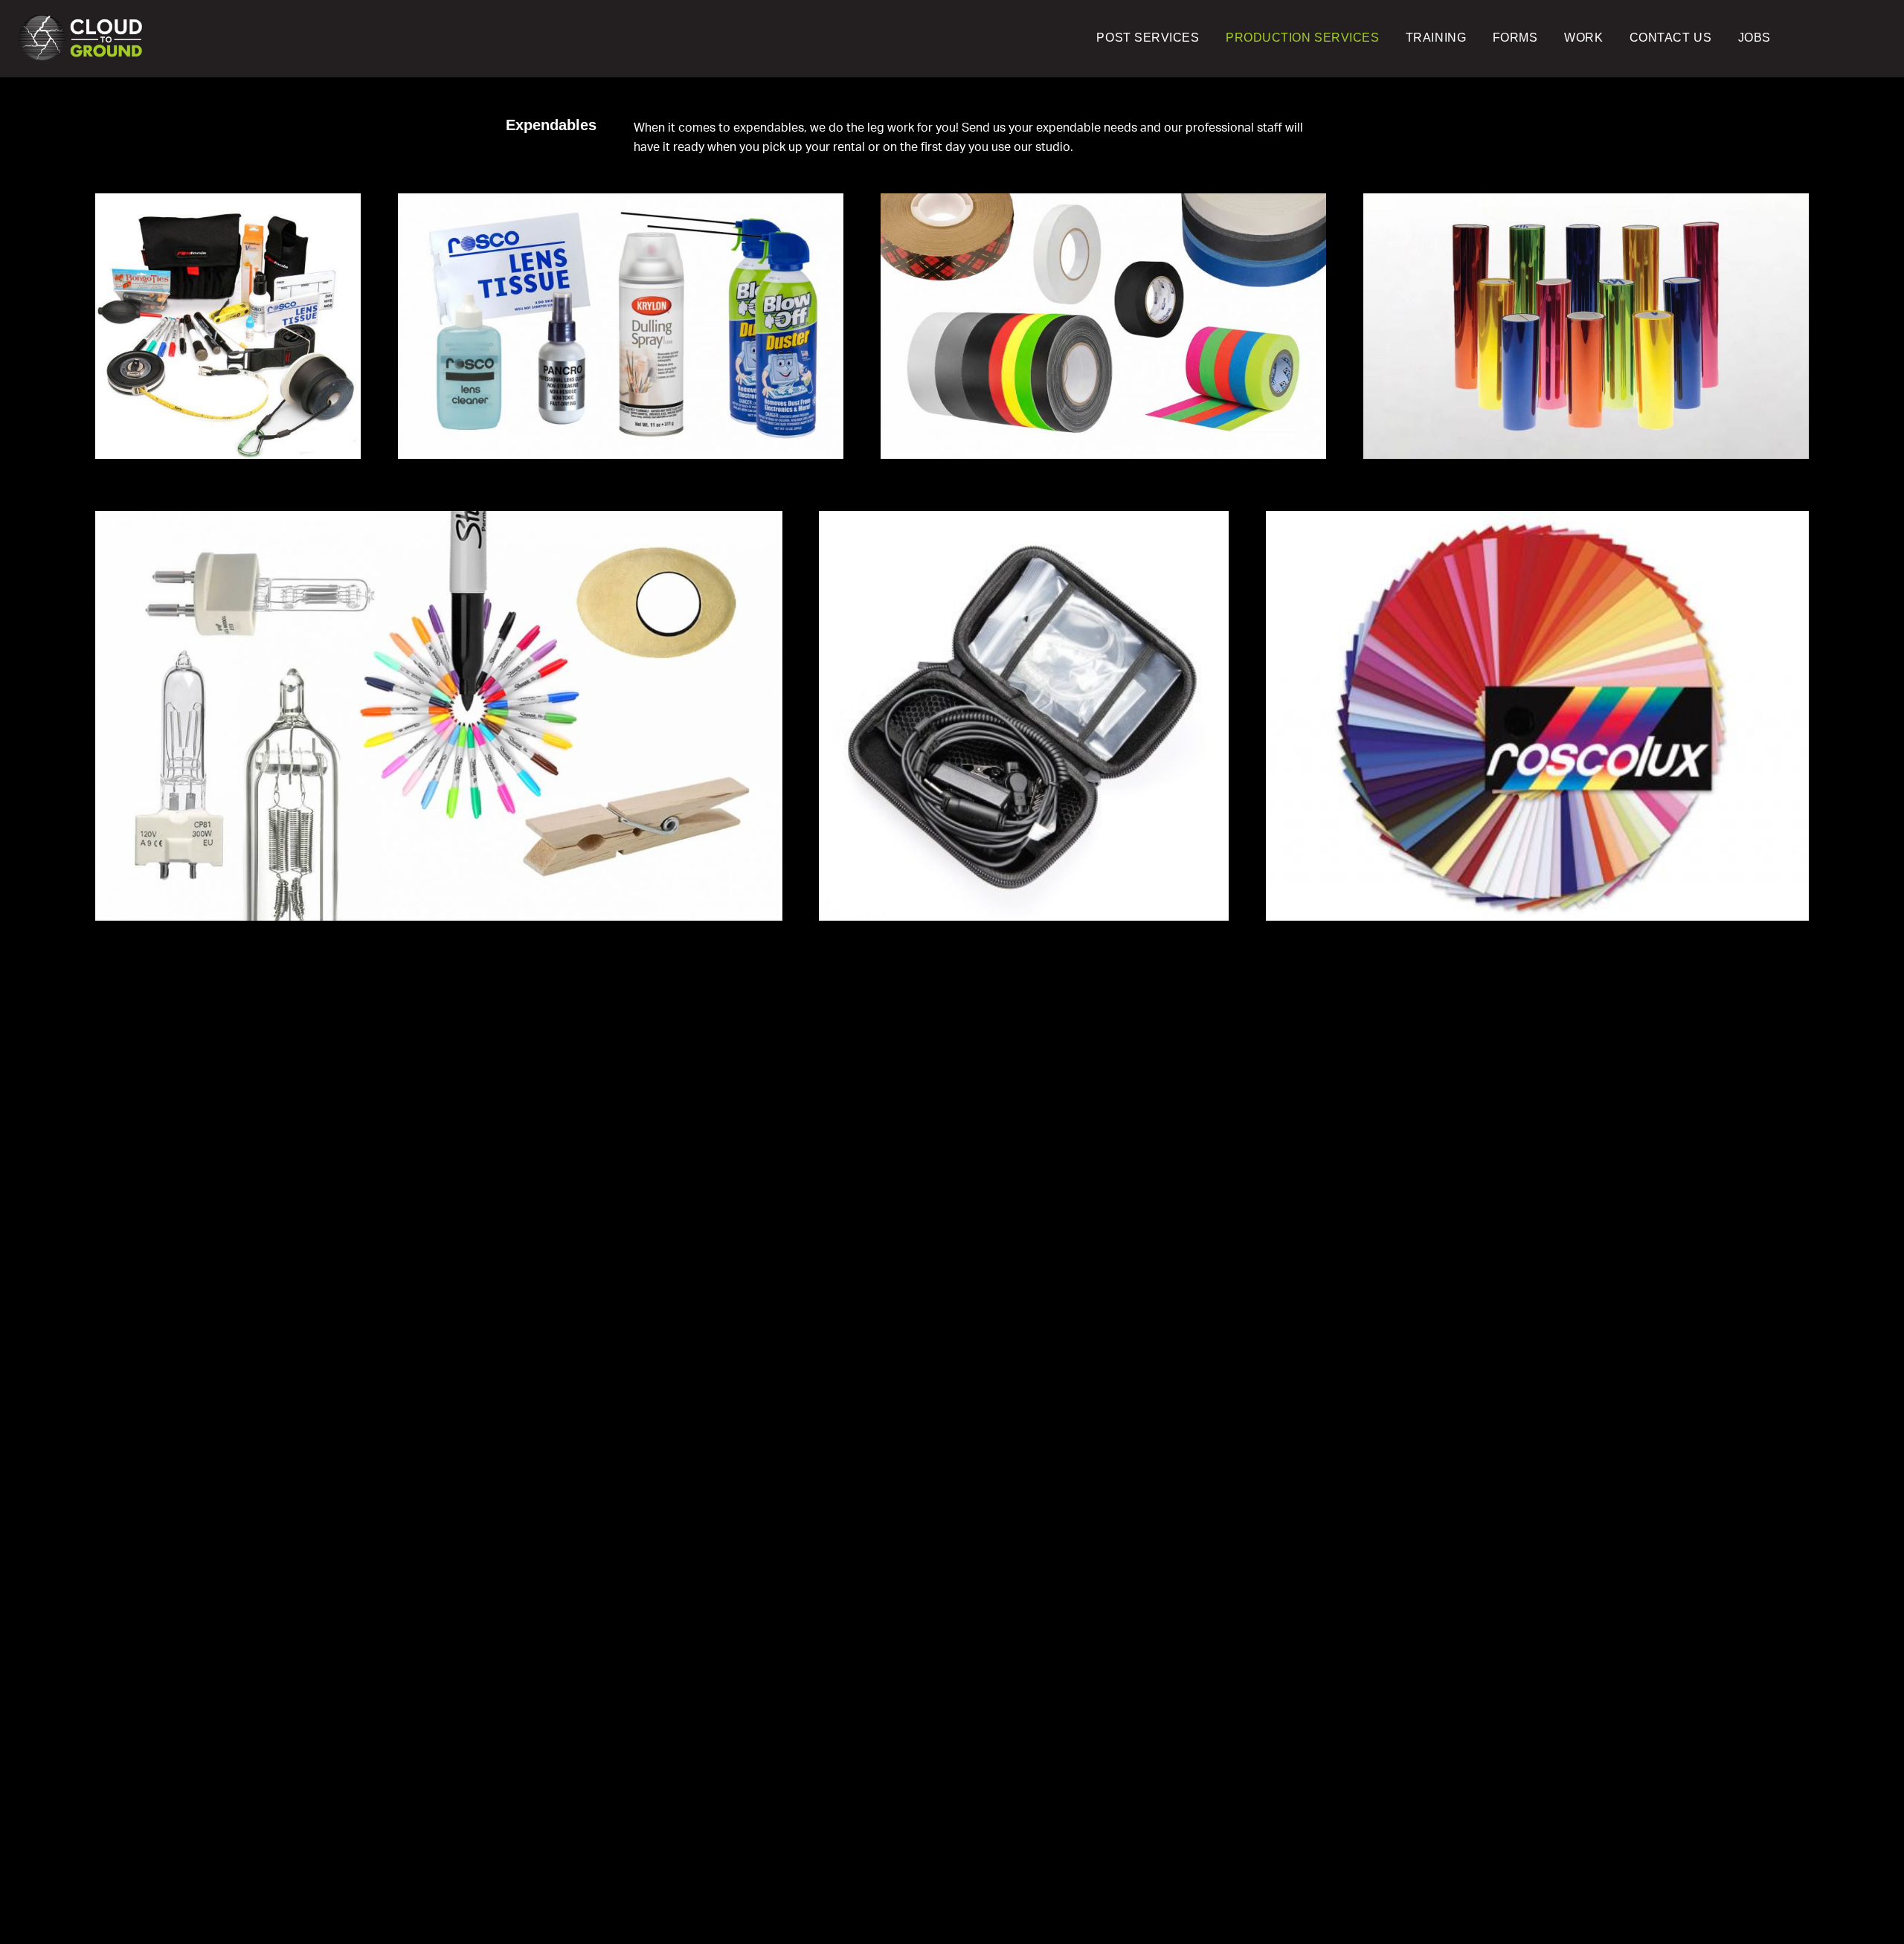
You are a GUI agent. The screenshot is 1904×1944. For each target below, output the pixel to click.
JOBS (1755, 38)
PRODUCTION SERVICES (1302, 38)
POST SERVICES (1148, 38)
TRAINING (1436, 38)
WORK (1583, 38)
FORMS (1515, 38)
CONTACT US (1670, 38)
